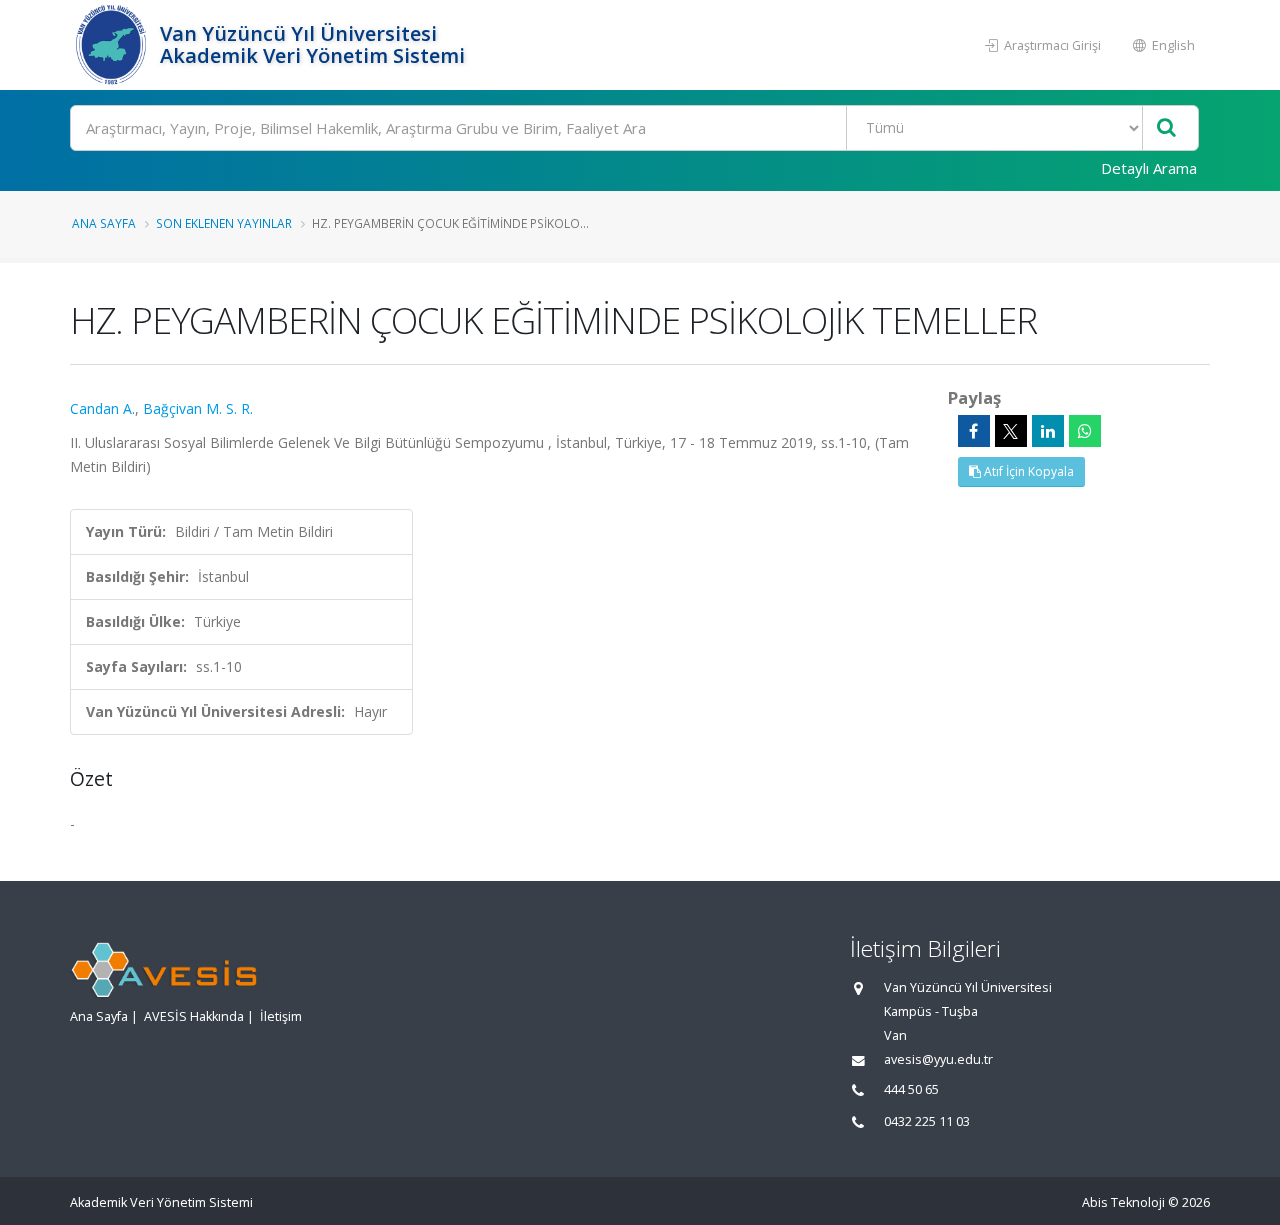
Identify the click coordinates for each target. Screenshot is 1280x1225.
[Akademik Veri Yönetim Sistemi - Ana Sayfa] (112, 45)
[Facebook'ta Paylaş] (974, 431)
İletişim (281, 1016)
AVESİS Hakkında (194, 1016)
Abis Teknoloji (1123, 1202)
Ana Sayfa (104, 223)
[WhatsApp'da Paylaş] (1085, 431)
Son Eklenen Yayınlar (224, 223)
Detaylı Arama (1149, 168)
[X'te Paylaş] (1011, 431)
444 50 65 (911, 1089)
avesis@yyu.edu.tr (938, 1059)
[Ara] (1166, 128)
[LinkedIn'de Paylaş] (1048, 431)
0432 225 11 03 (927, 1121)
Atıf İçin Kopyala (1027, 471)
